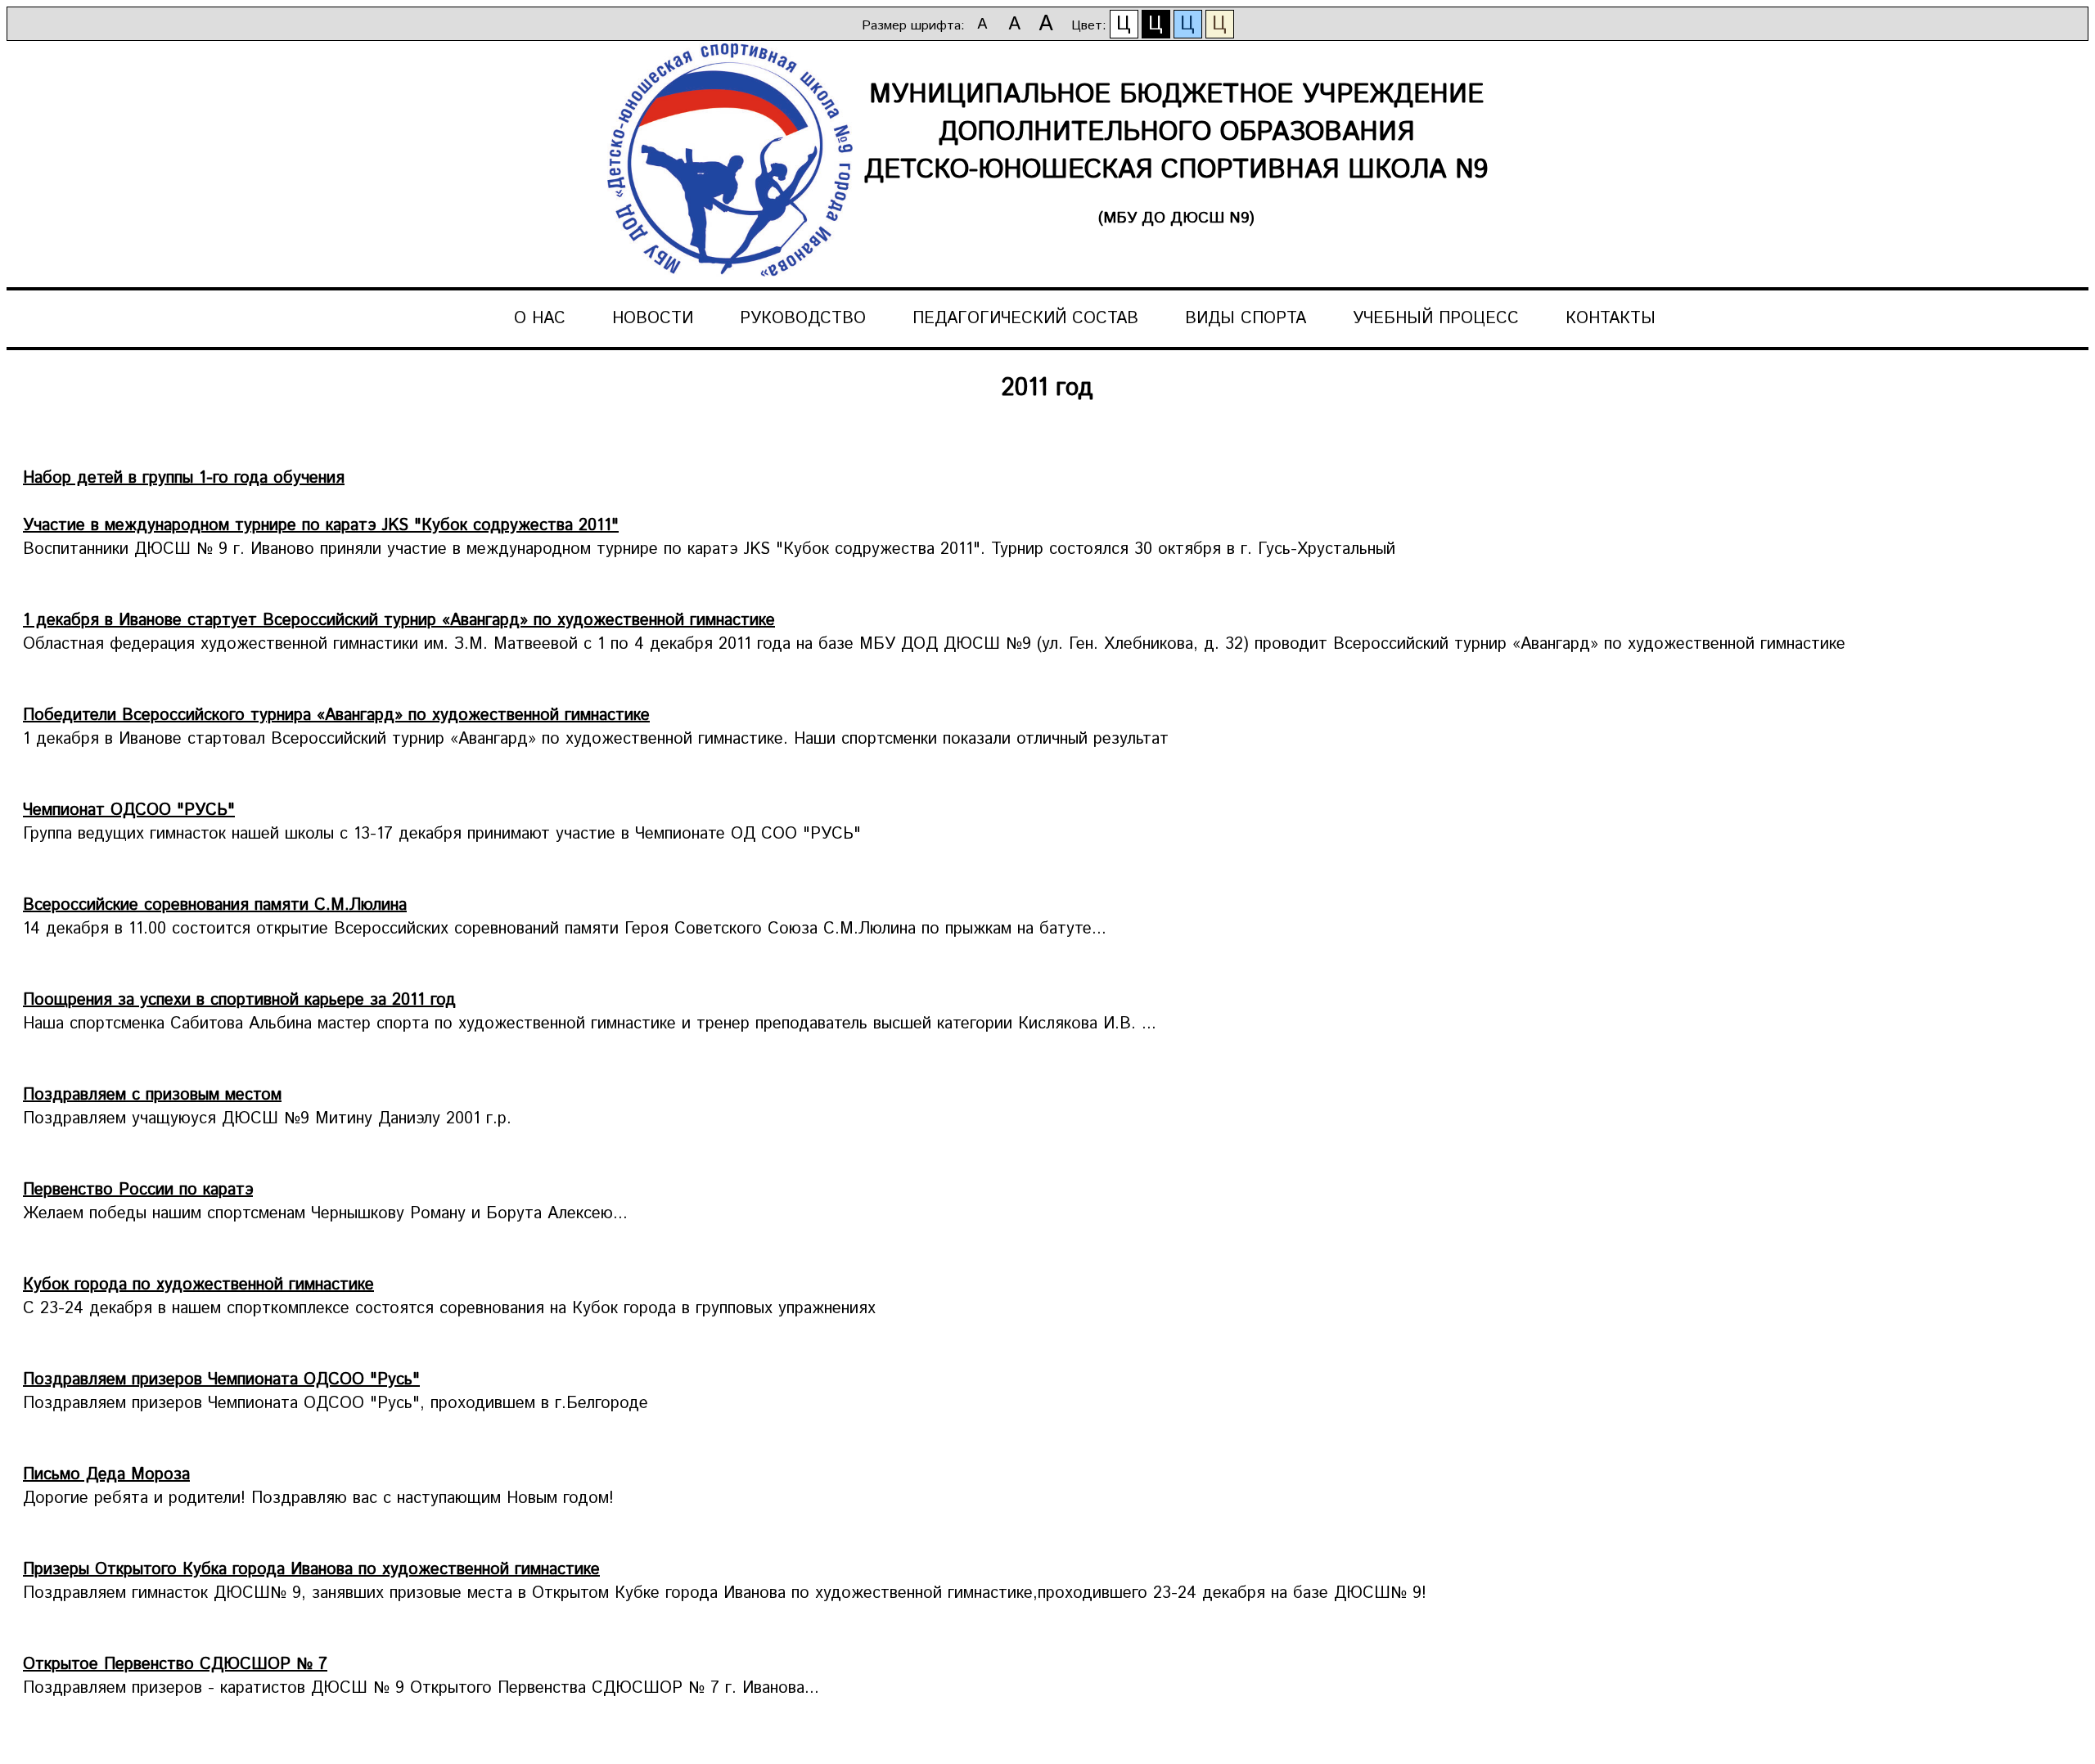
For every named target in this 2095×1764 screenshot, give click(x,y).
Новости (653, 319)
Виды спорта (1246, 319)
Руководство (803, 319)
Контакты (1611, 319)
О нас (540, 319)
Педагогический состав (1025, 319)
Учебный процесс (1436, 319)
